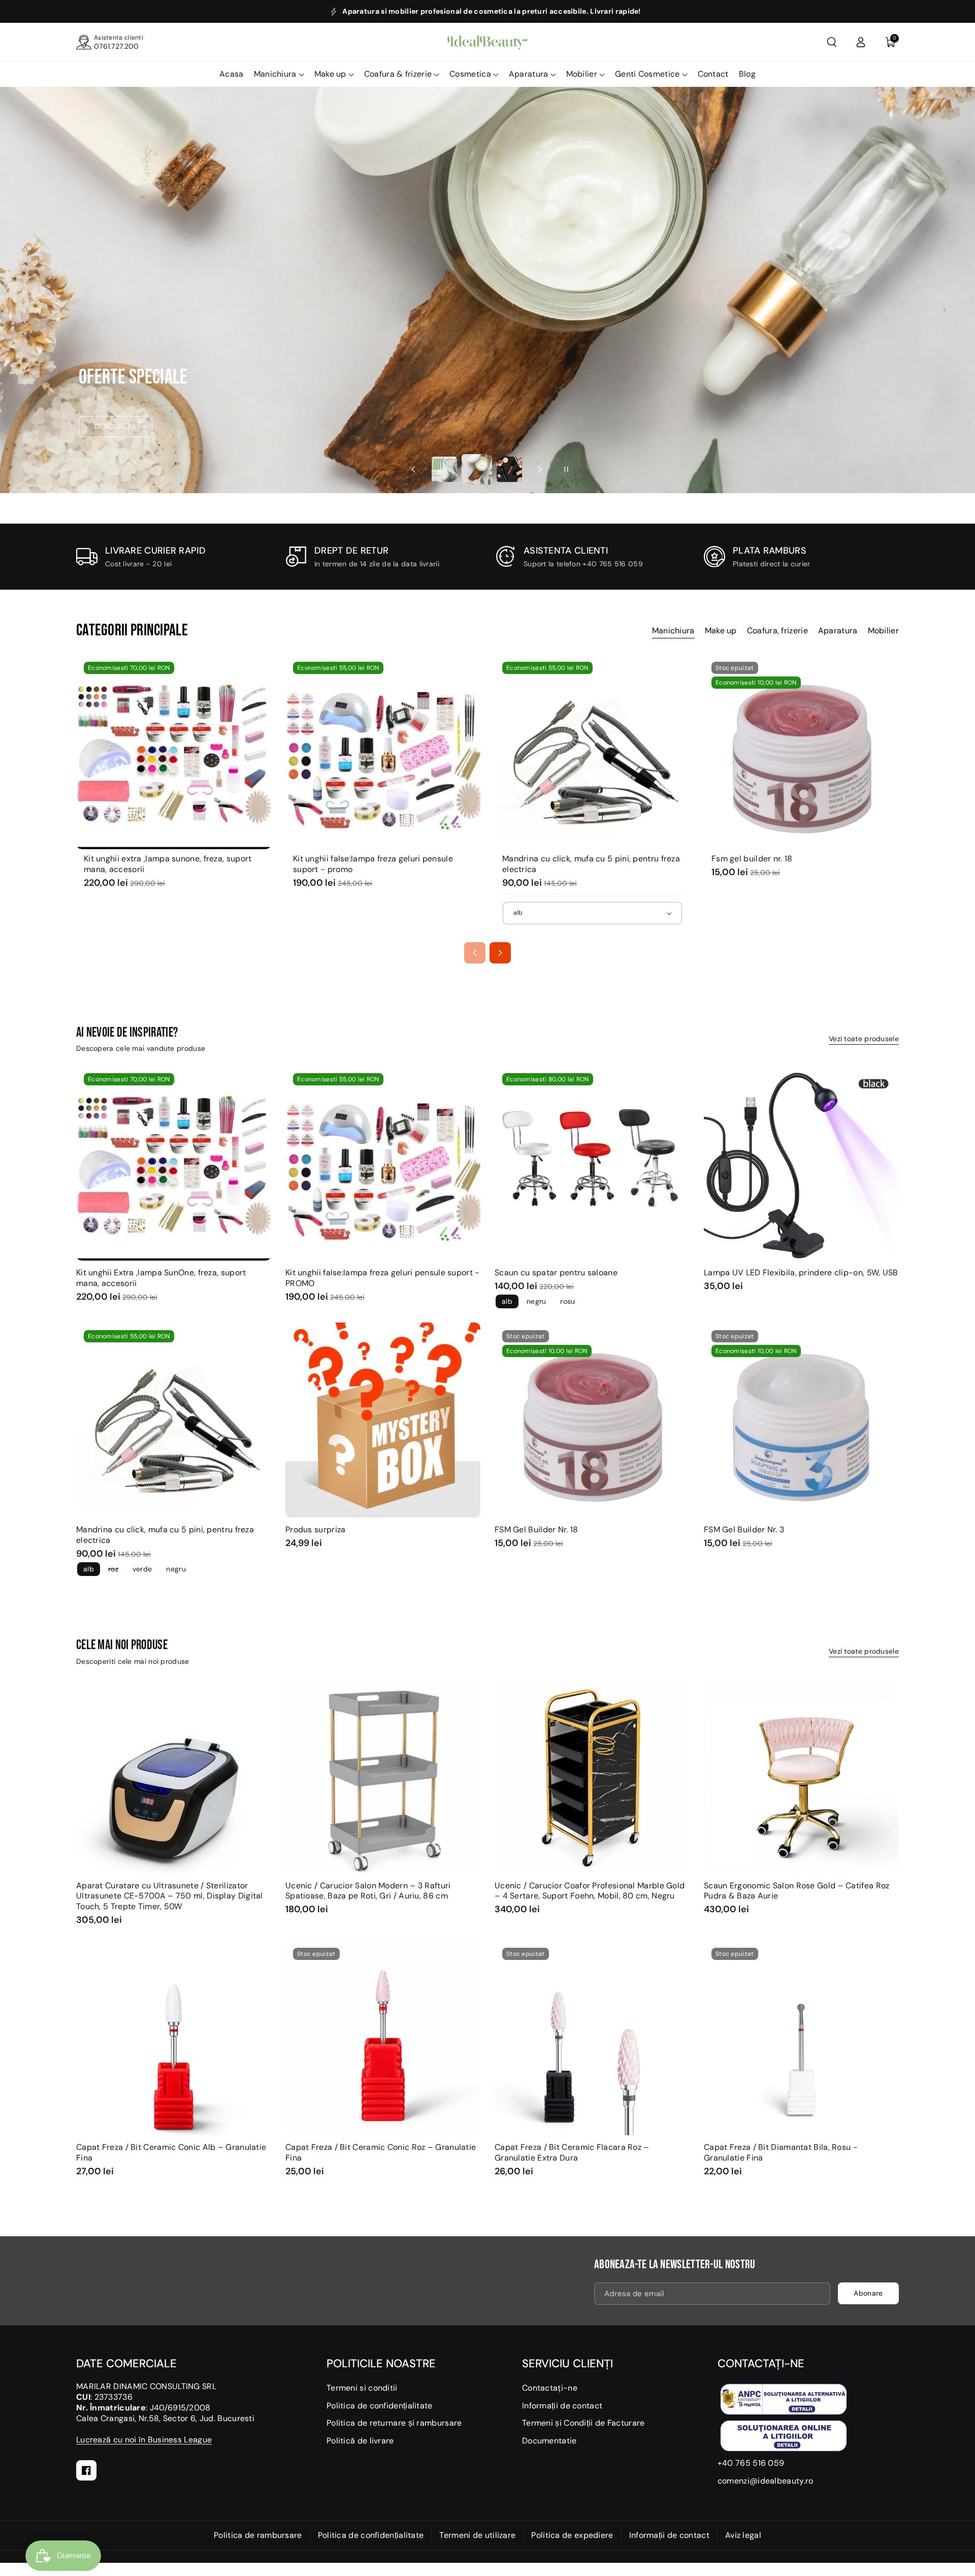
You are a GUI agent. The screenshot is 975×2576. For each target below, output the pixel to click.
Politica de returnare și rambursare (394, 2423)
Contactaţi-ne (550, 2388)
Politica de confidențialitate (380, 2406)
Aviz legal (743, 2535)
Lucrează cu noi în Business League (144, 2440)
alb (507, 1301)
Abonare (868, 2293)
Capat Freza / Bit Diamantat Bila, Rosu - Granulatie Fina (781, 2153)
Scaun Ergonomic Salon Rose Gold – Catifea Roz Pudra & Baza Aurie (797, 1891)
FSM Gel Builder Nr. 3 (744, 1530)
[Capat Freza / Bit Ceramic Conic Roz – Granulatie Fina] (383, 2038)
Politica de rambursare (258, 2535)
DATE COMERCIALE (126, 2363)
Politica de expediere (572, 2535)
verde (142, 1569)
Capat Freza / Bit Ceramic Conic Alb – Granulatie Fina (171, 2153)
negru (537, 1301)
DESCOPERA (116, 426)
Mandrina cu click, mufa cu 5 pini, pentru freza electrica (591, 864)
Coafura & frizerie (398, 74)
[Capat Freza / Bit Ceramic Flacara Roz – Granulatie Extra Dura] (592, 2038)
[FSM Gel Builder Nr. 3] (801, 1420)
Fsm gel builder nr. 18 (752, 859)
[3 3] (509, 469)
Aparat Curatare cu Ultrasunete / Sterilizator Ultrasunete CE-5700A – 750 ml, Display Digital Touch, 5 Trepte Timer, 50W (170, 1896)
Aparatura (529, 74)
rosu (567, 1301)
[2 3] (477, 470)
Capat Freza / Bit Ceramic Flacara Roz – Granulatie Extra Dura (572, 2153)
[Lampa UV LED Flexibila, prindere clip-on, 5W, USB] (801, 1163)
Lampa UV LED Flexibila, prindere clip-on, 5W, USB (801, 1273)
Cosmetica (470, 74)
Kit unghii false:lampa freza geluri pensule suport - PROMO (383, 1278)
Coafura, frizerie (777, 631)
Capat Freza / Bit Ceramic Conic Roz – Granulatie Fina (381, 2153)
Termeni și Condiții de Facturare (583, 2423)
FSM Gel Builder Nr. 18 (537, 1530)
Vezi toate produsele (864, 1039)
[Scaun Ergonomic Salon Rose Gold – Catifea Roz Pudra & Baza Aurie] (801, 1776)
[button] (832, 42)
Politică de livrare (360, 2441)
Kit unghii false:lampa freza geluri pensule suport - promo (373, 864)
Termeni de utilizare (477, 2535)
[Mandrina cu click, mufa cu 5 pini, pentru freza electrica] (592, 752)
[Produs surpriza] (383, 1420)
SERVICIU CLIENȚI (567, 2363)
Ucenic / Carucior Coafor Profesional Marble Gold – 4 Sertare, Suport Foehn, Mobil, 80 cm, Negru (590, 1891)
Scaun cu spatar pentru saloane (556, 1273)
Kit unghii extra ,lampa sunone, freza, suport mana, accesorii (168, 864)
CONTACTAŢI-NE (761, 2363)
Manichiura (275, 74)
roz (113, 1569)
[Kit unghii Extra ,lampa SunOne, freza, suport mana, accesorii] (174, 752)
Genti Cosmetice (647, 74)
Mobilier (582, 74)
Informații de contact (562, 2406)
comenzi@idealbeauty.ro (766, 2481)
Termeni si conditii (362, 2388)
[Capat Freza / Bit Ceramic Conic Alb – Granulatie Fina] (174, 2038)
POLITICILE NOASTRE (381, 2363)
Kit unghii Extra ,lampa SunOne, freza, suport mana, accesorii (161, 1278)
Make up (330, 74)
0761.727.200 (117, 46)
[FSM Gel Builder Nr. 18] (801, 752)
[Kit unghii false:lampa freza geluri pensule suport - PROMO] (383, 752)
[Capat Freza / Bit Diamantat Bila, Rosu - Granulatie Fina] (801, 2038)
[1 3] (444, 469)
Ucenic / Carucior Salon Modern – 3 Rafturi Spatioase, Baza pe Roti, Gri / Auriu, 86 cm (368, 1891)
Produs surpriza (316, 1530)
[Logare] (861, 42)
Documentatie (549, 2441)
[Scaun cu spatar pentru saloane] (592, 1163)
